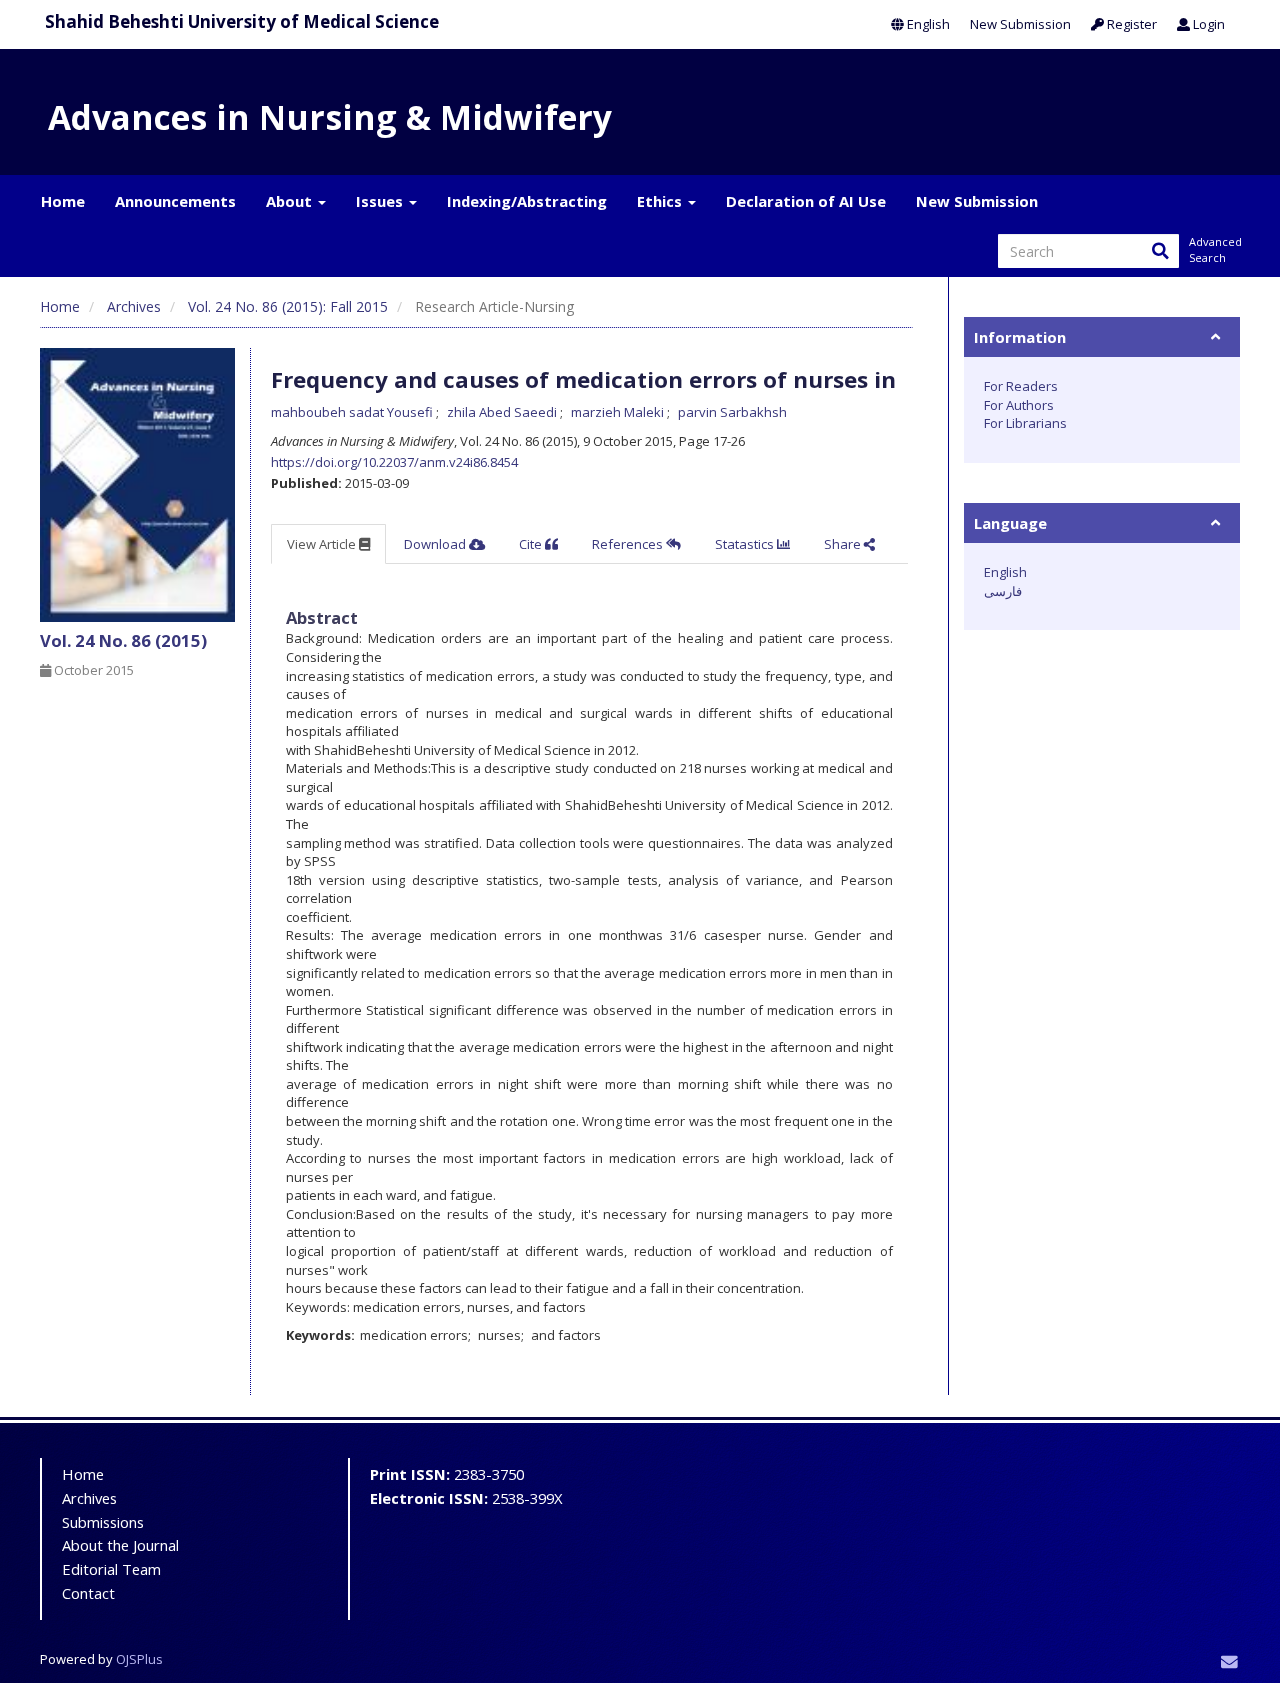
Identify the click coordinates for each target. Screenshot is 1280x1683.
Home (63, 201)
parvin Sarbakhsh (732, 412)
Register (1130, 24)
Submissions (103, 1522)
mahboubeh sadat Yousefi (353, 412)
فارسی (1003, 591)
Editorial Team (111, 1569)
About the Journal (120, 1545)
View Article (323, 544)
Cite (532, 544)
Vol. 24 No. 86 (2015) (123, 640)
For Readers (1021, 386)
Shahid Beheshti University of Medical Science (242, 21)
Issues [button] (381, 201)
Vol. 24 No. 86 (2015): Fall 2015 (288, 306)
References (629, 544)
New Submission (1020, 24)
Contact (88, 1593)
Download (436, 544)
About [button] (291, 201)
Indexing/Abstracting (527, 201)
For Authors (1019, 405)
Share (844, 544)
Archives (134, 306)
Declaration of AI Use (806, 201)
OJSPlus (139, 1659)
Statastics (746, 544)
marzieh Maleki (619, 412)
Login (1207, 24)
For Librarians (1025, 423)
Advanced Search (1214, 249)
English (927, 24)
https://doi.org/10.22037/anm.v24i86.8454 (394, 462)
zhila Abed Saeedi (503, 412)
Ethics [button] (661, 201)
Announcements (175, 201)
